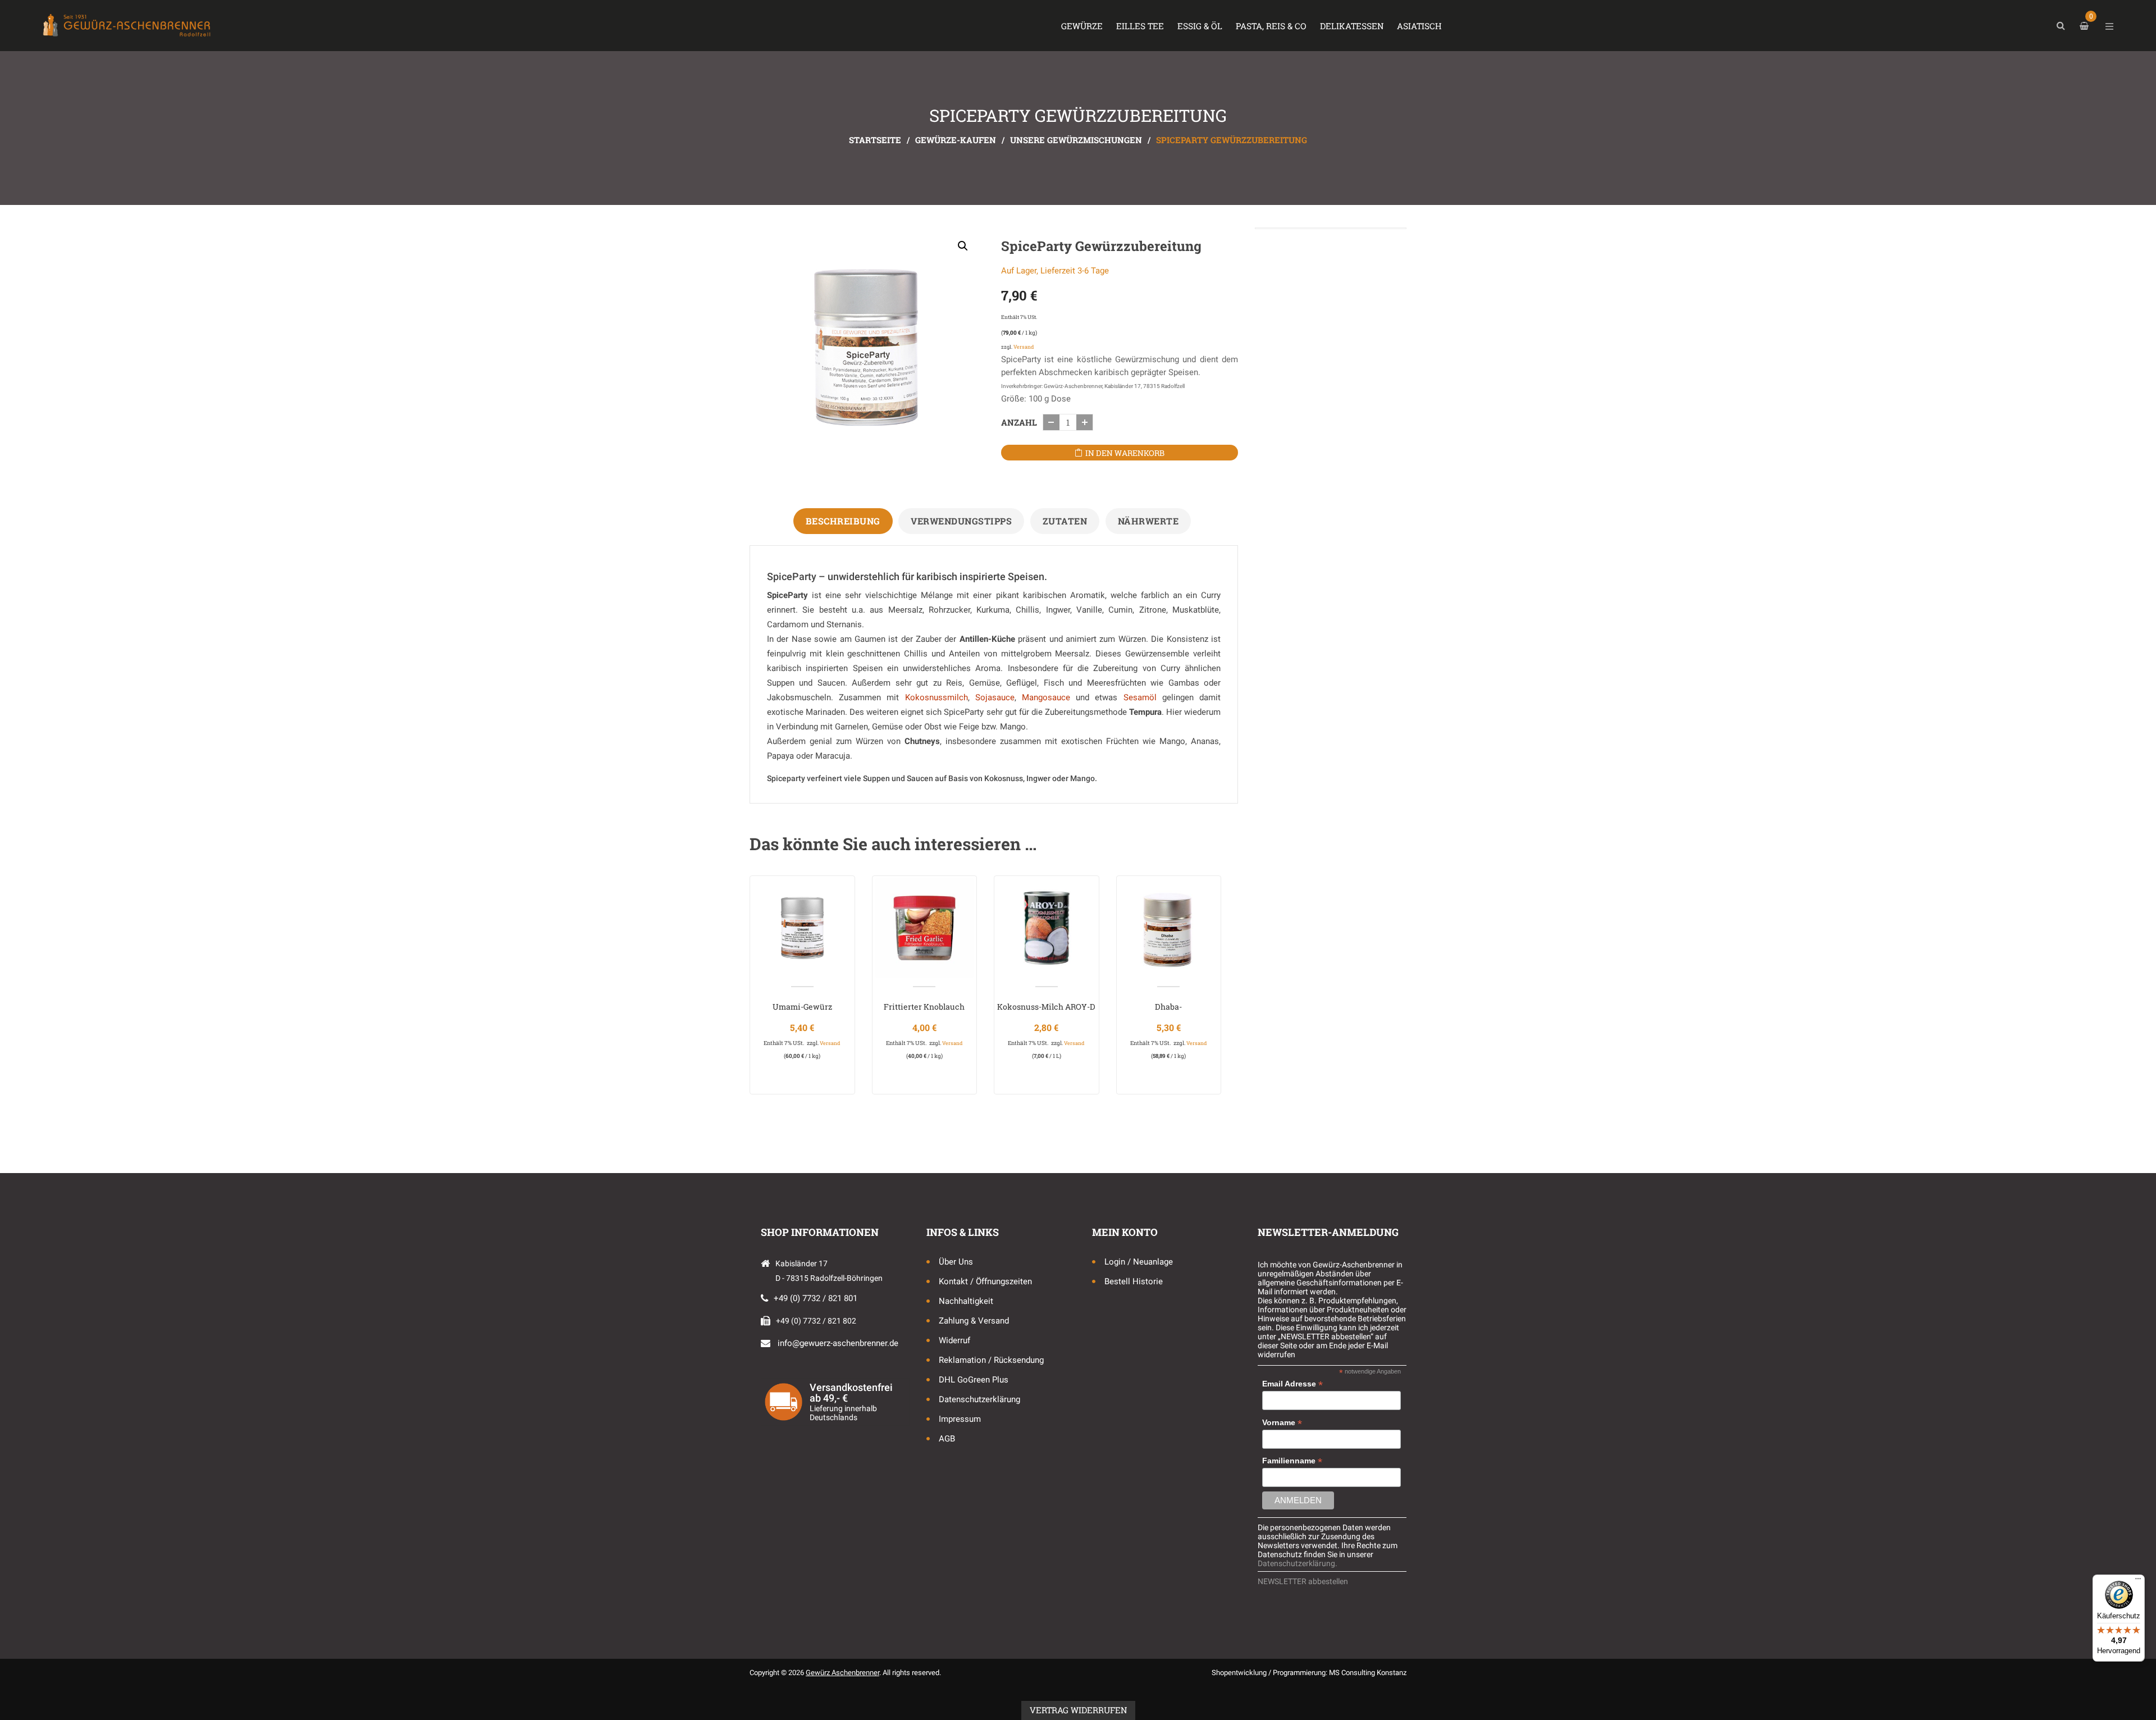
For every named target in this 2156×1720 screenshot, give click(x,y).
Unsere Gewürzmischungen (1076, 140)
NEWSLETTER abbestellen (1303, 1581)
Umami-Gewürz (802, 1007)
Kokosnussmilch (937, 697)
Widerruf (954, 1340)
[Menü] (2138, 1581)
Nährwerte (1148, 521)
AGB (947, 1439)
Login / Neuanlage (1139, 1262)
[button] (963, 246)
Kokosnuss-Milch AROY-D (1046, 1007)
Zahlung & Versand (974, 1321)
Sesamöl (1140, 697)
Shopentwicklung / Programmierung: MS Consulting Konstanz (1309, 1673)
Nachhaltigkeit (966, 1301)
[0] (2086, 26)
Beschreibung (843, 521)
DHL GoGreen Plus (974, 1380)
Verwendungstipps (961, 521)
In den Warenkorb (1125, 453)
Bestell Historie (1134, 1281)
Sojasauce (995, 697)
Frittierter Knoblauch (924, 1007)
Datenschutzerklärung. (1298, 1563)
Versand (1024, 347)
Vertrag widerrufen (1078, 1710)
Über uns (956, 1262)
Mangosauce (1046, 697)
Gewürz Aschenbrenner (842, 1673)
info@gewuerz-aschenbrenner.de (838, 1343)
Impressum (960, 1419)
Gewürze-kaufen (956, 140)
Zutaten (1065, 521)
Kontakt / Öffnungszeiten (985, 1281)
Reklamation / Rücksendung (991, 1360)
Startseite (875, 140)
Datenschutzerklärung (979, 1399)
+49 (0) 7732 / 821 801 (816, 1298)
